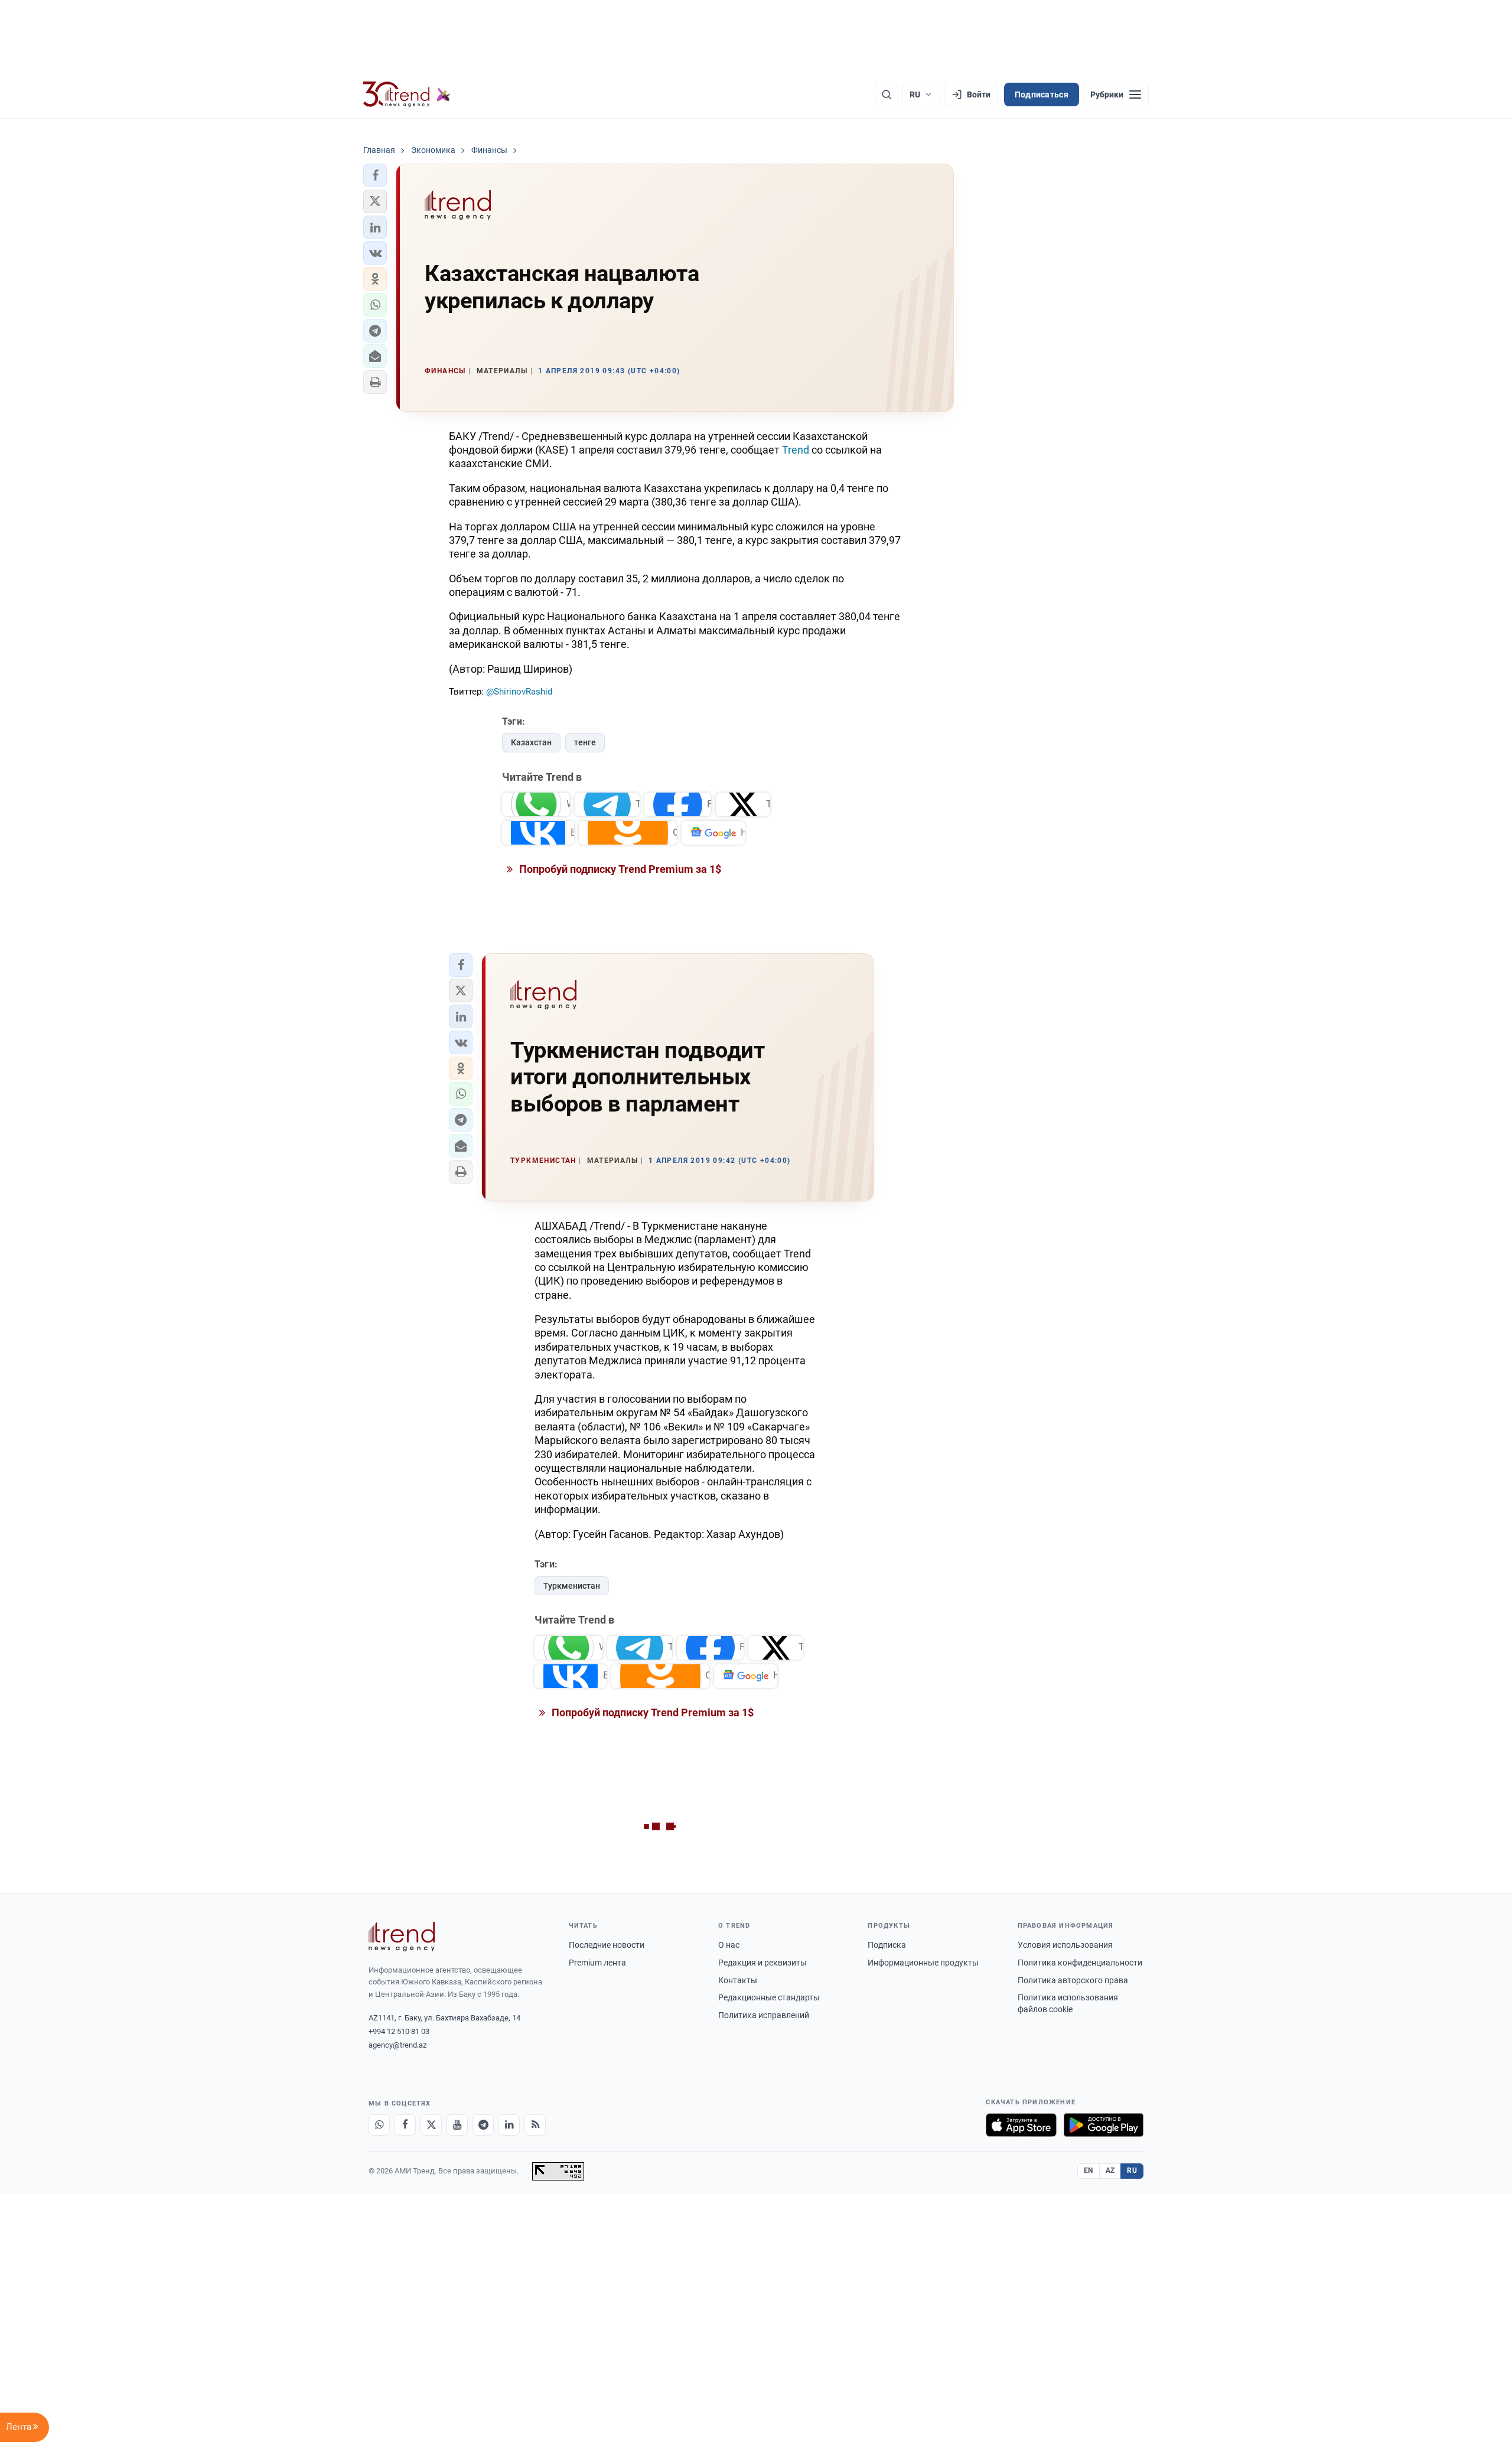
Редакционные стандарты (769, 1997)
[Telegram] (483, 2125)
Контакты (738, 1980)
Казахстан (531, 742)
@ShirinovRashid (519, 692)
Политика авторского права (1073, 1980)
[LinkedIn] (509, 2125)
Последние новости (607, 1945)
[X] (431, 2125)
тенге (585, 742)
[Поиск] (887, 94)
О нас (729, 1945)
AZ (1110, 2170)
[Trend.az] (407, 94)
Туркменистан (572, 1586)
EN (1089, 2170)
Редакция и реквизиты (762, 1963)
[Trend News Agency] (402, 1937)
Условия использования (1065, 1945)
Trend (796, 450)
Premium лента (597, 1963)
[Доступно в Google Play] (1104, 2125)
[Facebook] (405, 2125)
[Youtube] (457, 2125)
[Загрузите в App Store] (1021, 2125)
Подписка (887, 1945)
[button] (375, 175)
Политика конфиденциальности (1080, 1963)
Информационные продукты (923, 1963)
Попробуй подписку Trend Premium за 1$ (619, 869)
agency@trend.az (397, 2045)
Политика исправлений (764, 2015)
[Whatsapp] (379, 2125)
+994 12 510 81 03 (399, 2031)
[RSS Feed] (535, 2125)
